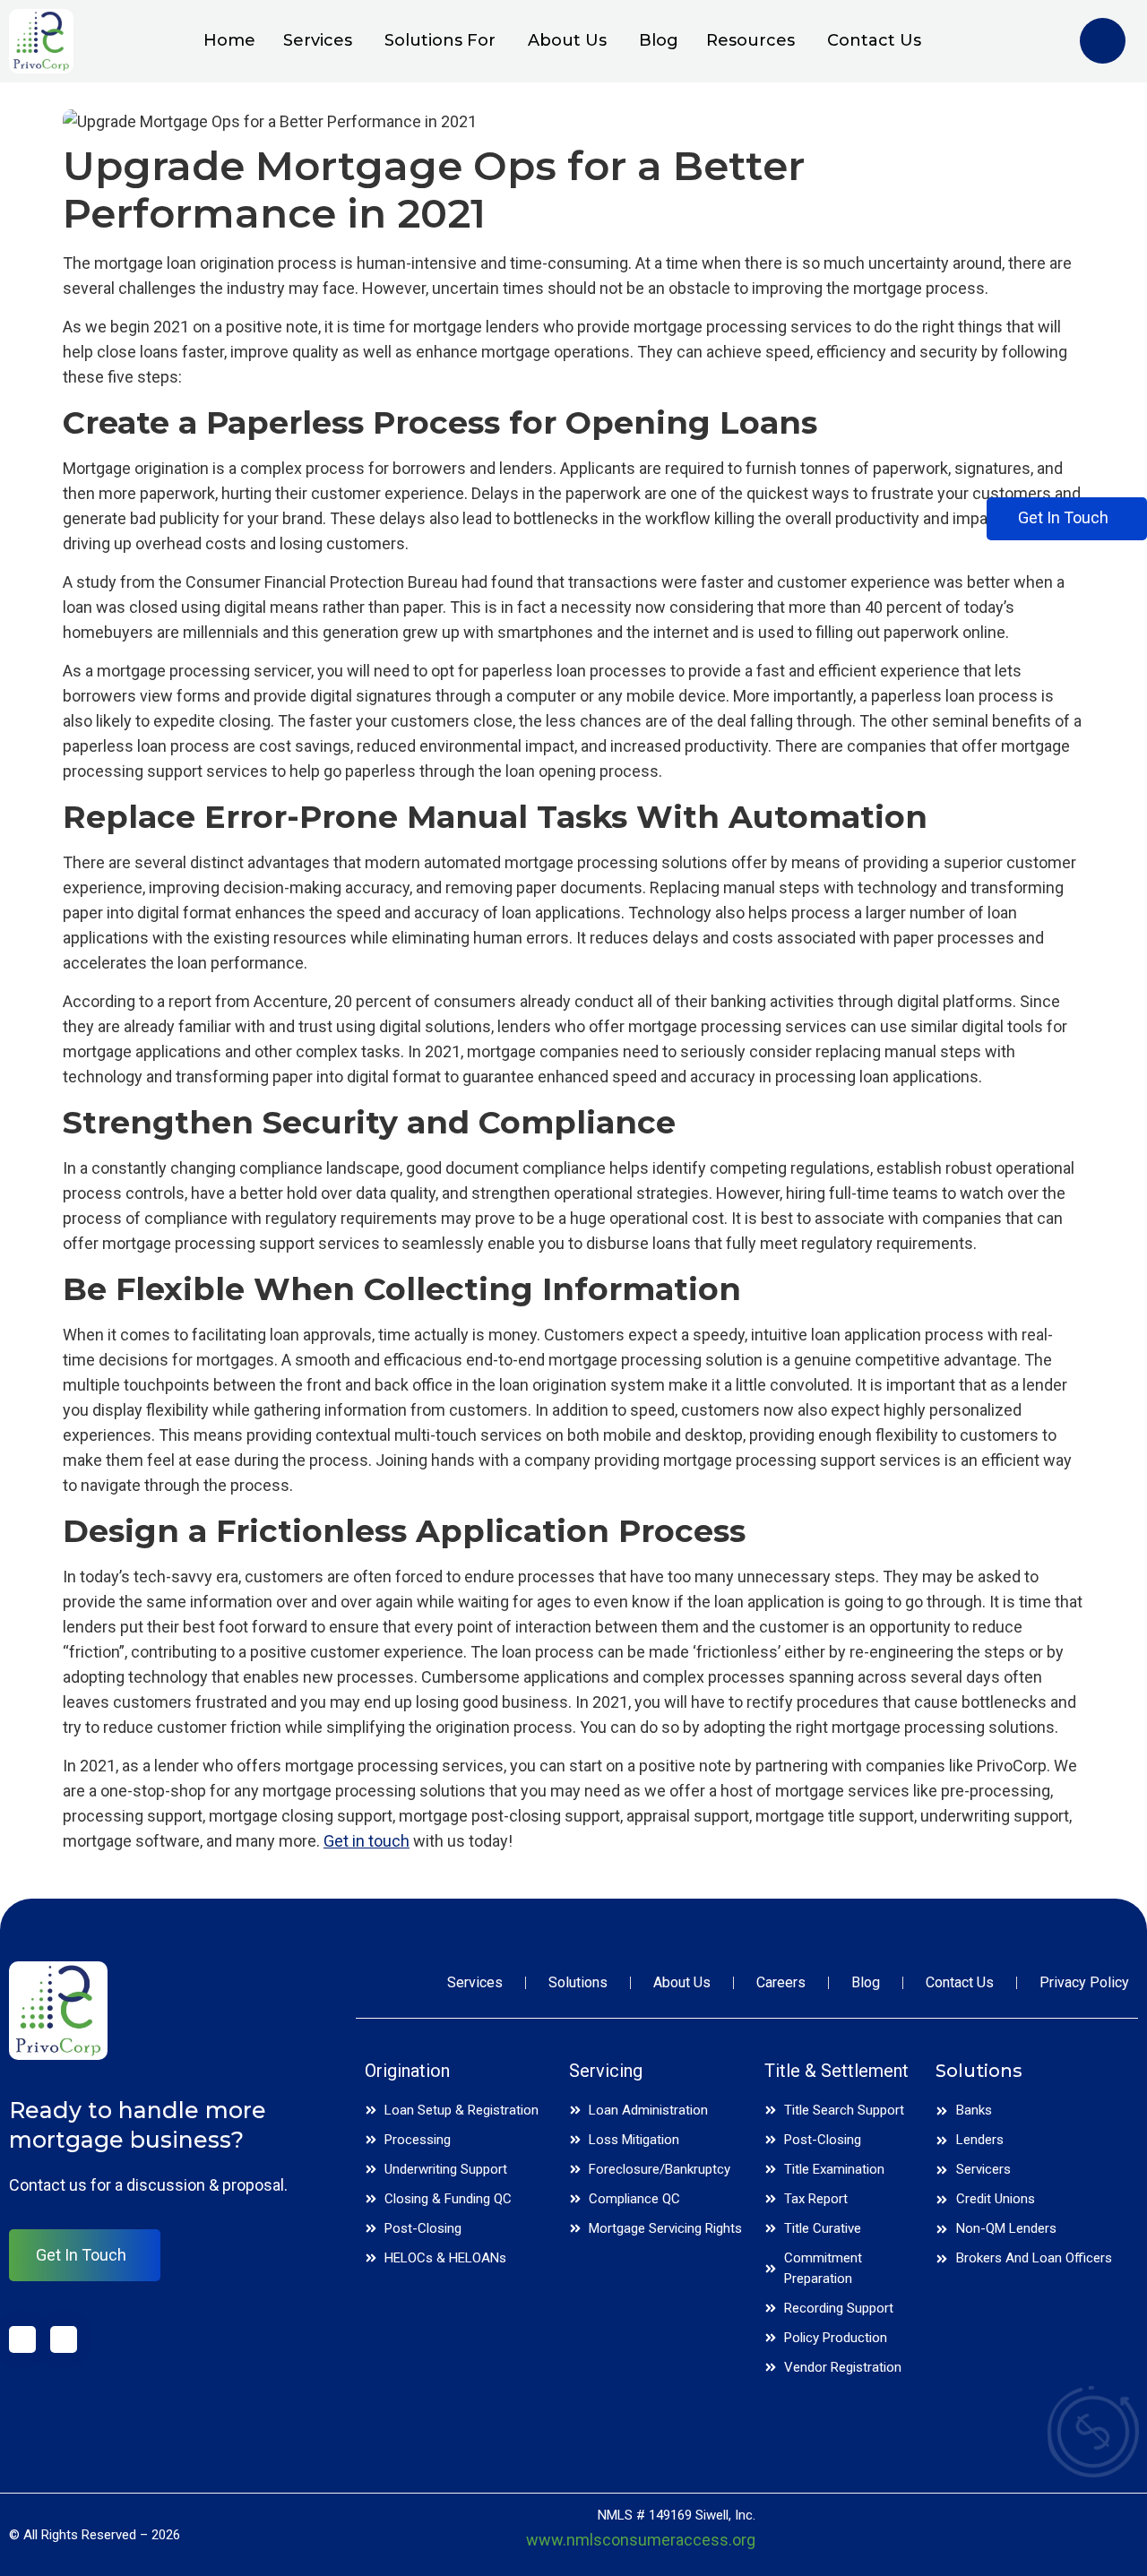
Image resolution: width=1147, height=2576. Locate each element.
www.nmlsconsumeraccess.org (641, 2540)
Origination (407, 2071)
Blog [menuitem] (659, 40)
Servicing (606, 2071)
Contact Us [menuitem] (874, 40)
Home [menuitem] (229, 40)
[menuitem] (310, 41)
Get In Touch (81, 2255)
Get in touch (367, 1841)
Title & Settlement (837, 2071)
